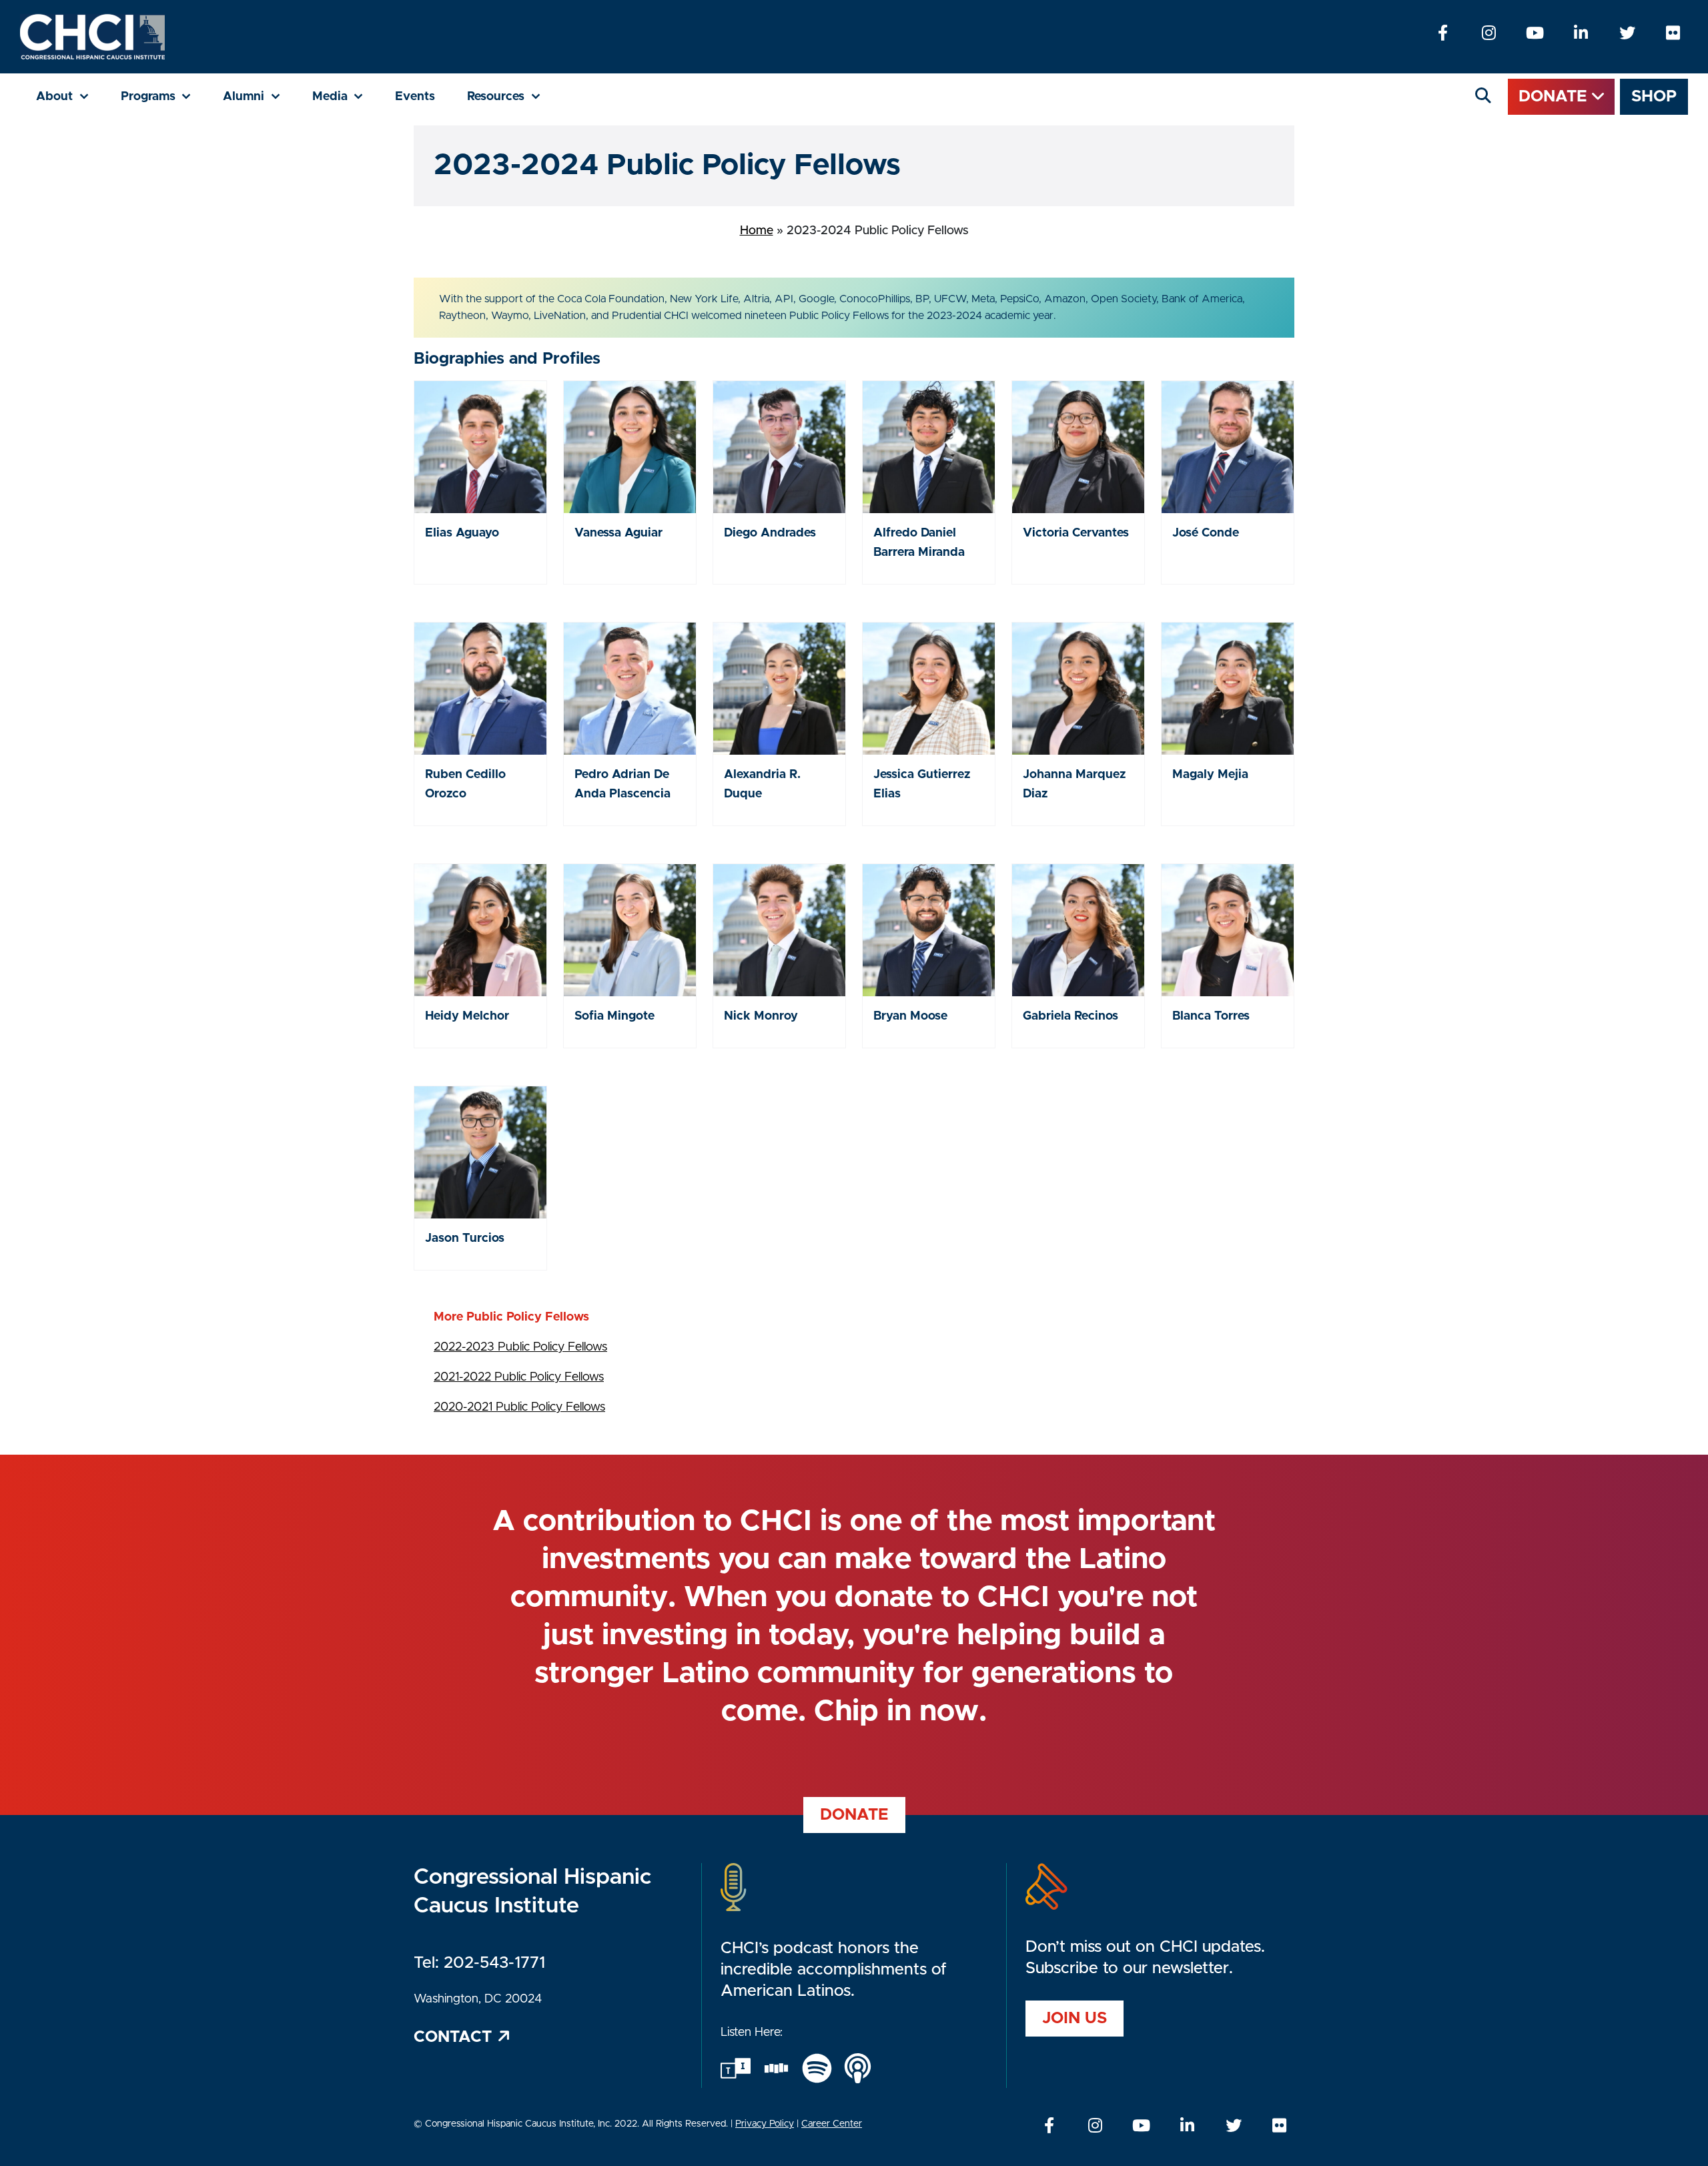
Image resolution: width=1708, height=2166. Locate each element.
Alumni (260, 96)
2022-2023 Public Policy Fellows (520, 1347)
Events (415, 97)
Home (757, 231)
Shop (1654, 97)
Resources (512, 96)
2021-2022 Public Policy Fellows (519, 1377)
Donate (1555, 97)
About (70, 96)
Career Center (832, 2124)
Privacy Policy (765, 2124)
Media (346, 96)
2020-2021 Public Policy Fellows (519, 1407)
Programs (164, 96)
